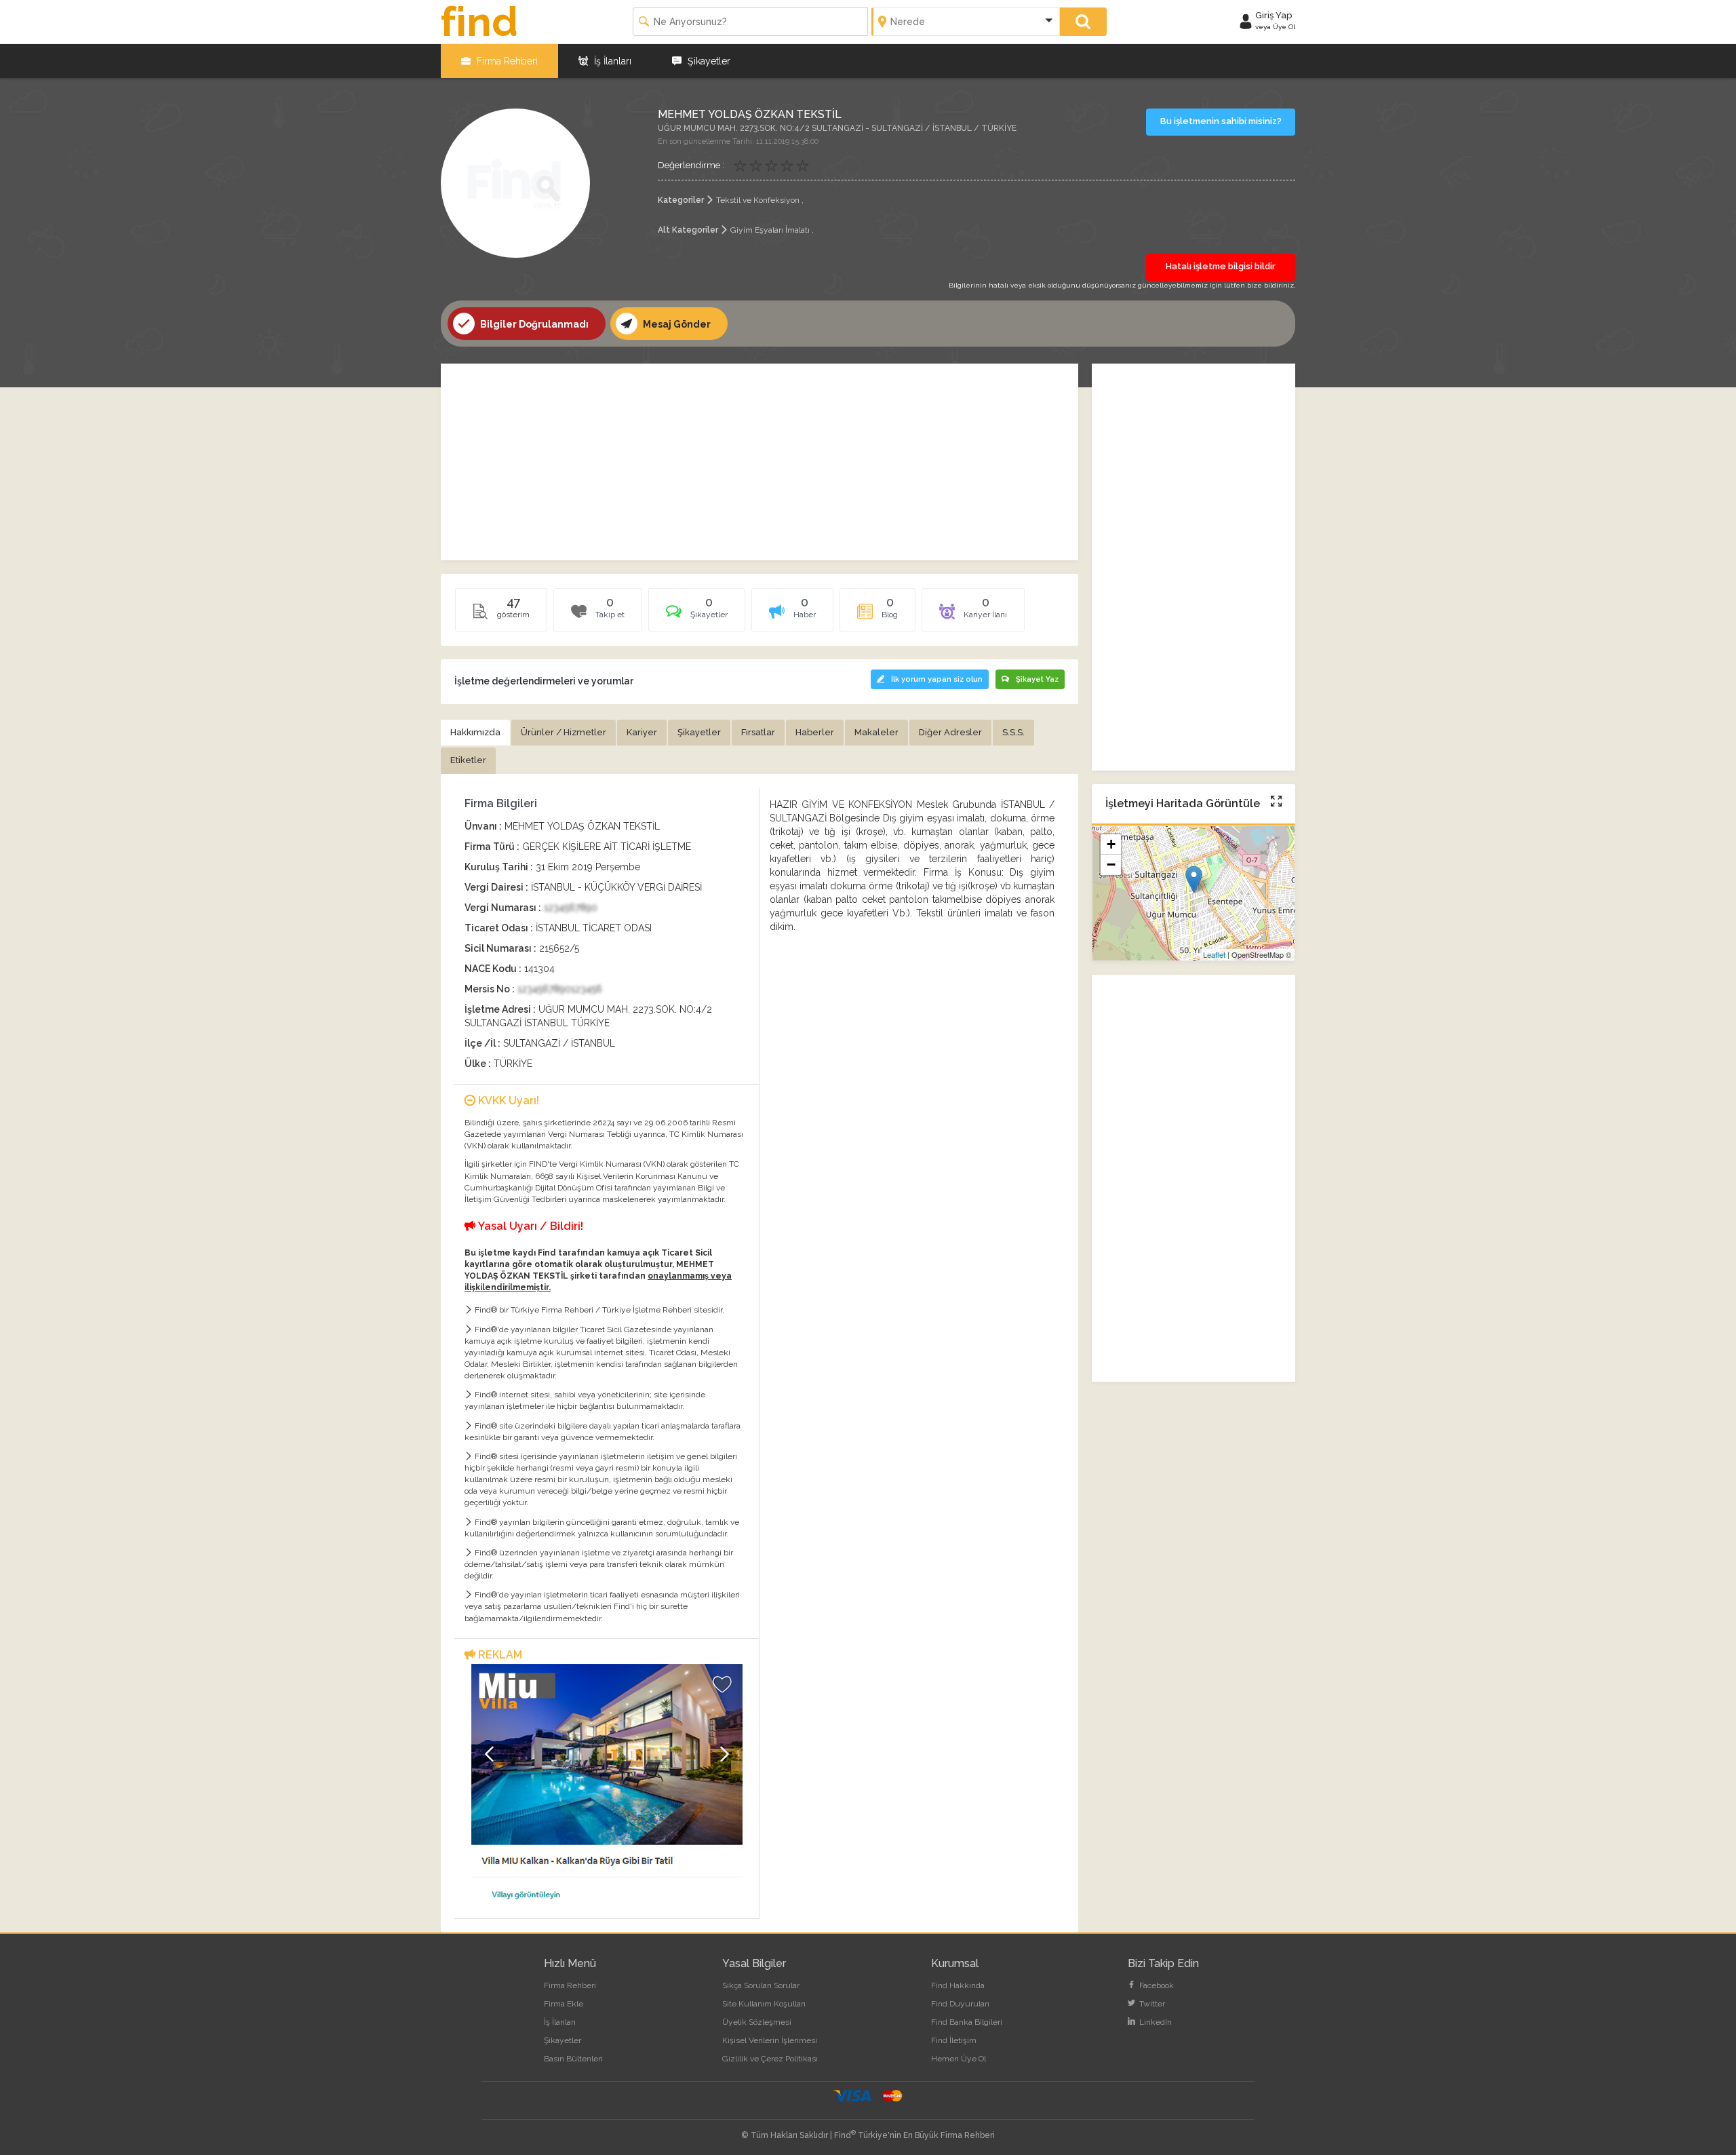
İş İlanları (611, 61)
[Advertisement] (759, 462)
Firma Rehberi (506, 61)
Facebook (1156, 1985)
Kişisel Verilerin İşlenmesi (770, 2040)
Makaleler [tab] (876, 732)
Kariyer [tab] (642, 732)
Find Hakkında (958, 1985)
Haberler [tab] (815, 732)
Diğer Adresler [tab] (950, 732)
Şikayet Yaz (1037, 679)
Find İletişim (954, 2040)
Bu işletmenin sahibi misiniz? (1221, 121)
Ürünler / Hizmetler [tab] (564, 732)
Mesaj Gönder (676, 324)
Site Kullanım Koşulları (764, 2004)
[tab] (697, 615)
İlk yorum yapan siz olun (937, 679)
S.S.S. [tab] (1013, 732)
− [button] (1111, 865)
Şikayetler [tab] (699, 732)
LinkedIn (1155, 2022)
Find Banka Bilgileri (967, 2022)
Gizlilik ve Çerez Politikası (770, 2059)
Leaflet (1214, 954)
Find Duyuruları (960, 2004)
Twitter (1151, 2004)
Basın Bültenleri (573, 2059)
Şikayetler (708, 61)
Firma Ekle (564, 2004)
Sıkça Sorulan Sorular (761, 1985)
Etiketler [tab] (468, 760)
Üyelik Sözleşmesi (757, 2022)
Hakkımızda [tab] (475, 732)
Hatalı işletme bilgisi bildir (1221, 266)
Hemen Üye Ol (959, 2059)
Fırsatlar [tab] (758, 732)
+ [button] (1111, 844)
